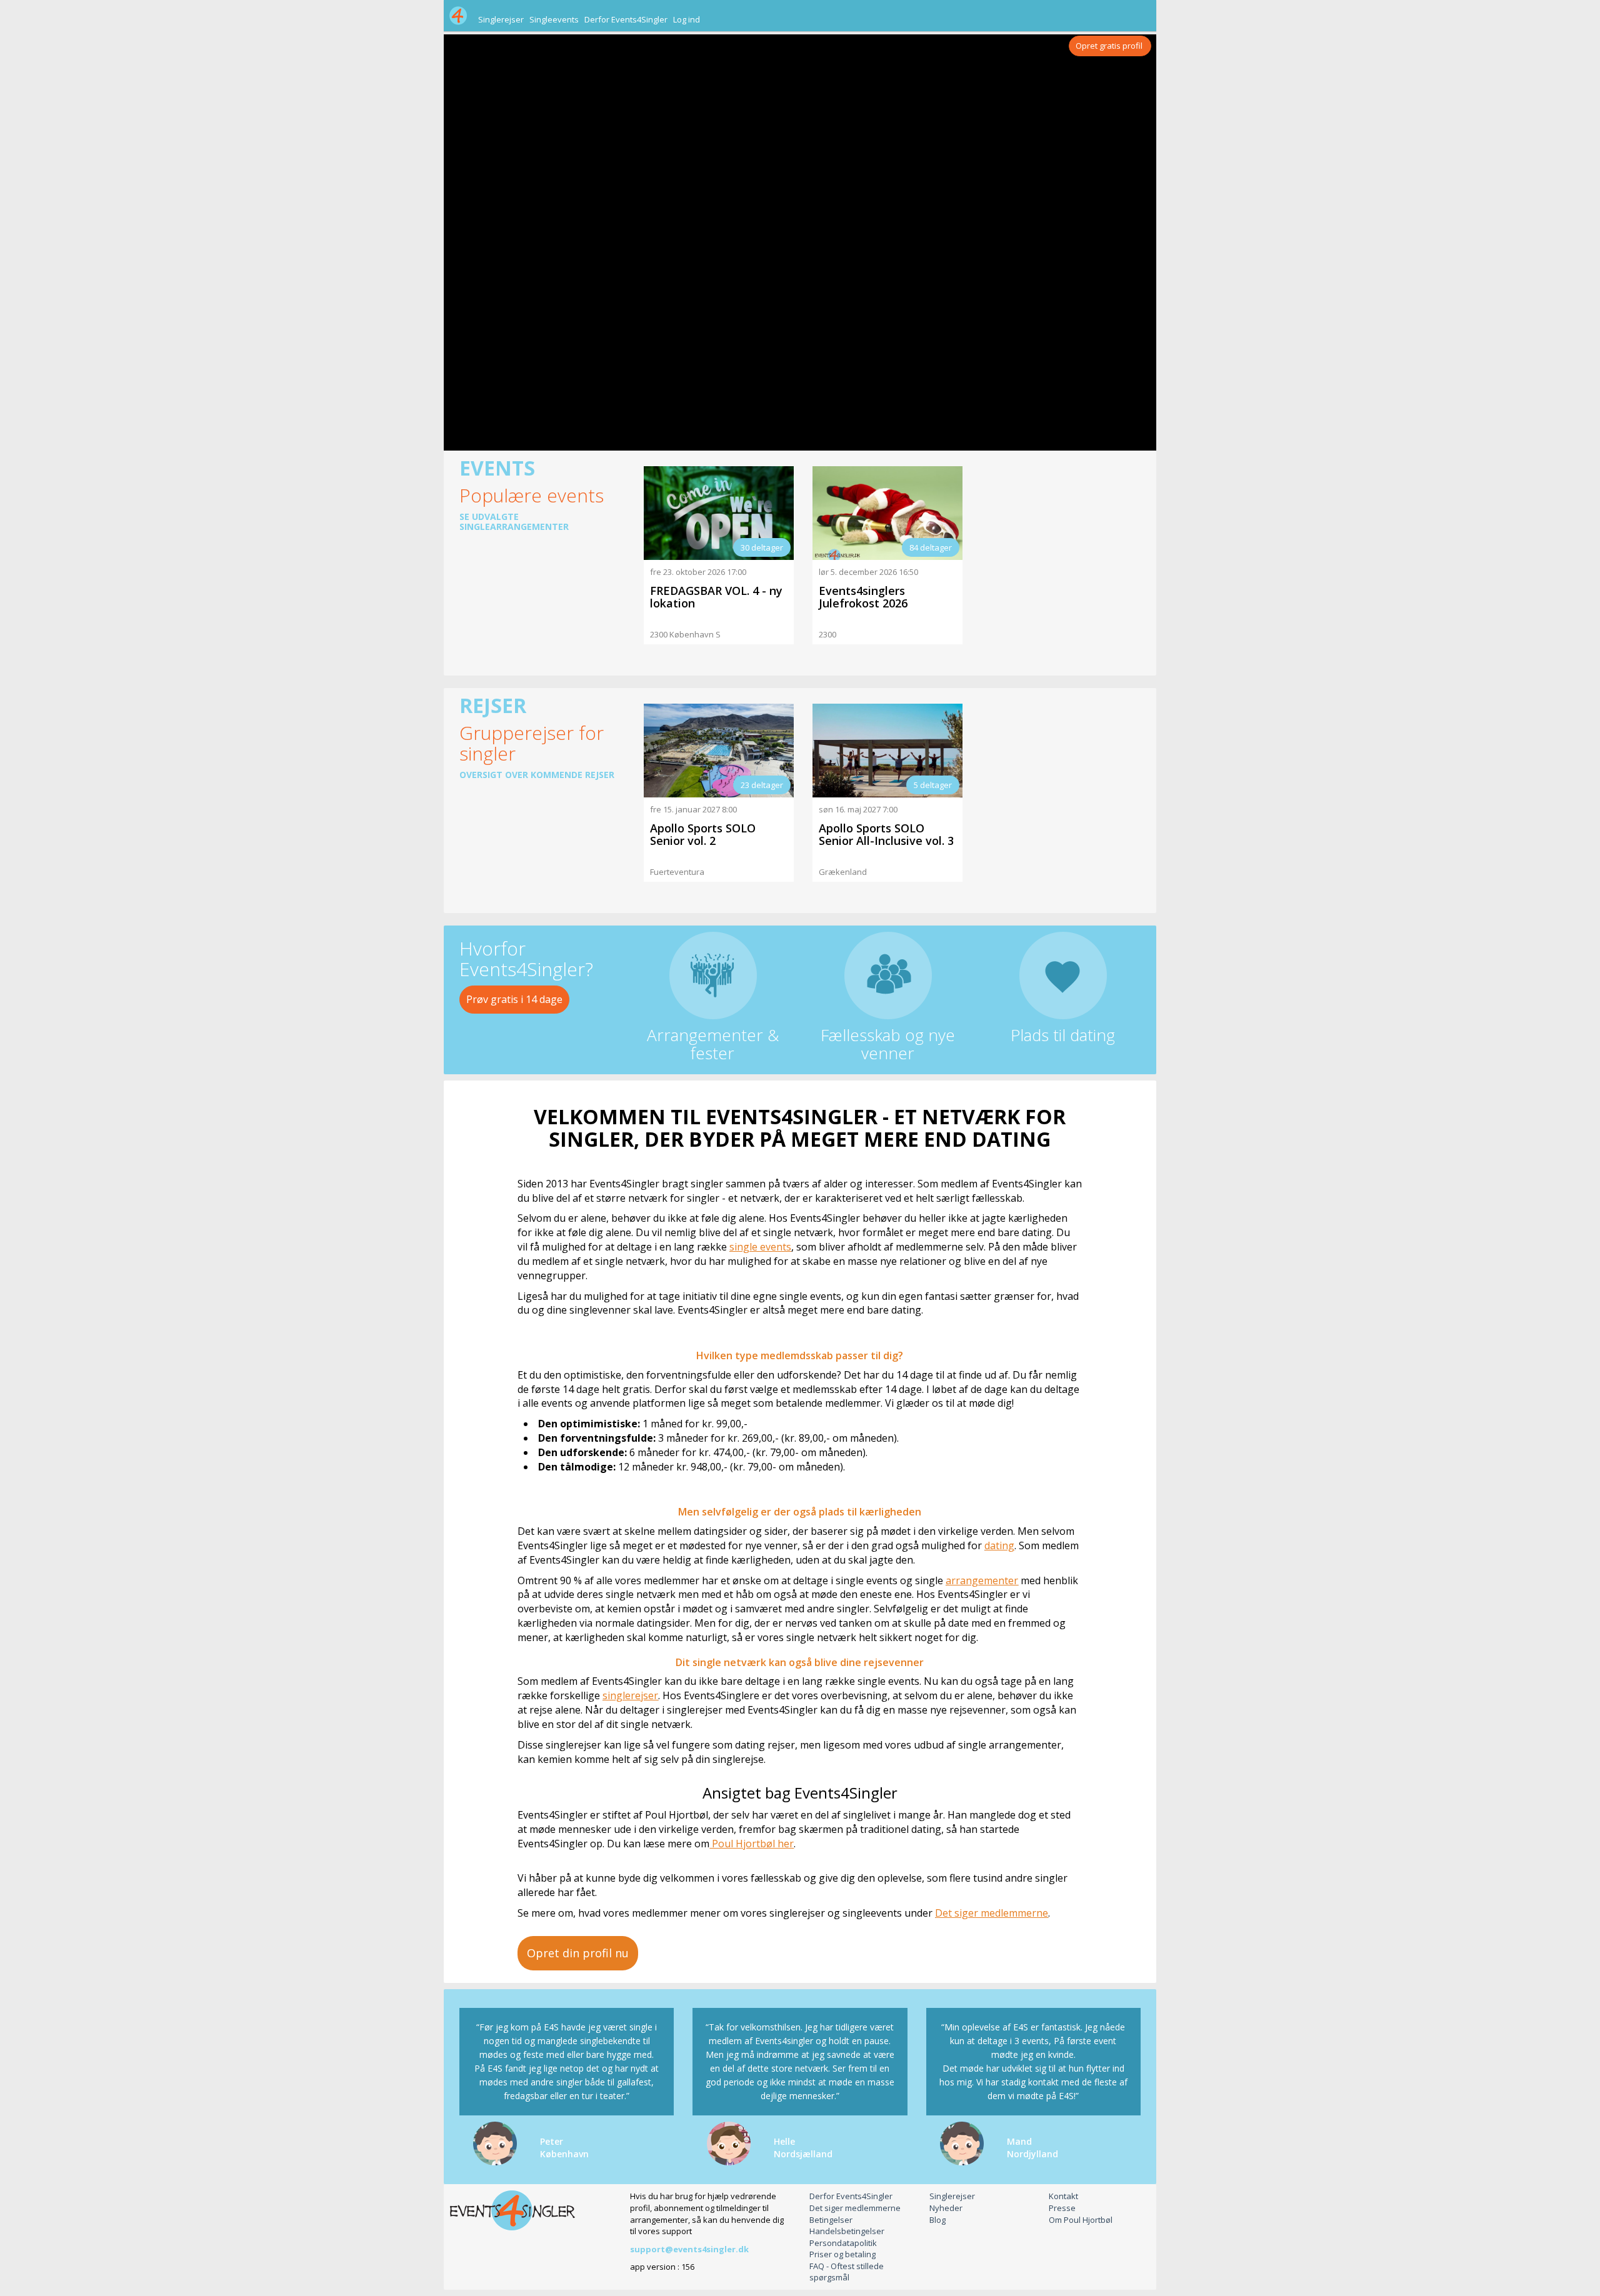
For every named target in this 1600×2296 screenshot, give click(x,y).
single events (760, 1247)
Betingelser (831, 2220)
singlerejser (630, 1695)
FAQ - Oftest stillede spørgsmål (847, 2272)
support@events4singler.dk (689, 2249)
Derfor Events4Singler (626, 19)
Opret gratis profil (1109, 46)
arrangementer (982, 1580)
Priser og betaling (842, 2254)
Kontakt (1063, 2196)
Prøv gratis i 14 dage (514, 999)
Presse (1062, 2208)
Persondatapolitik (843, 2243)
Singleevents (554, 19)
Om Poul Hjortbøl (1081, 2220)
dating (999, 1545)
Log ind (687, 19)
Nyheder (946, 2208)
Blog (937, 2220)
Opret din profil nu (578, 1953)
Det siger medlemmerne (992, 1913)
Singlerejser (501, 19)
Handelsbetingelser (847, 2231)
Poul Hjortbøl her (752, 1844)
